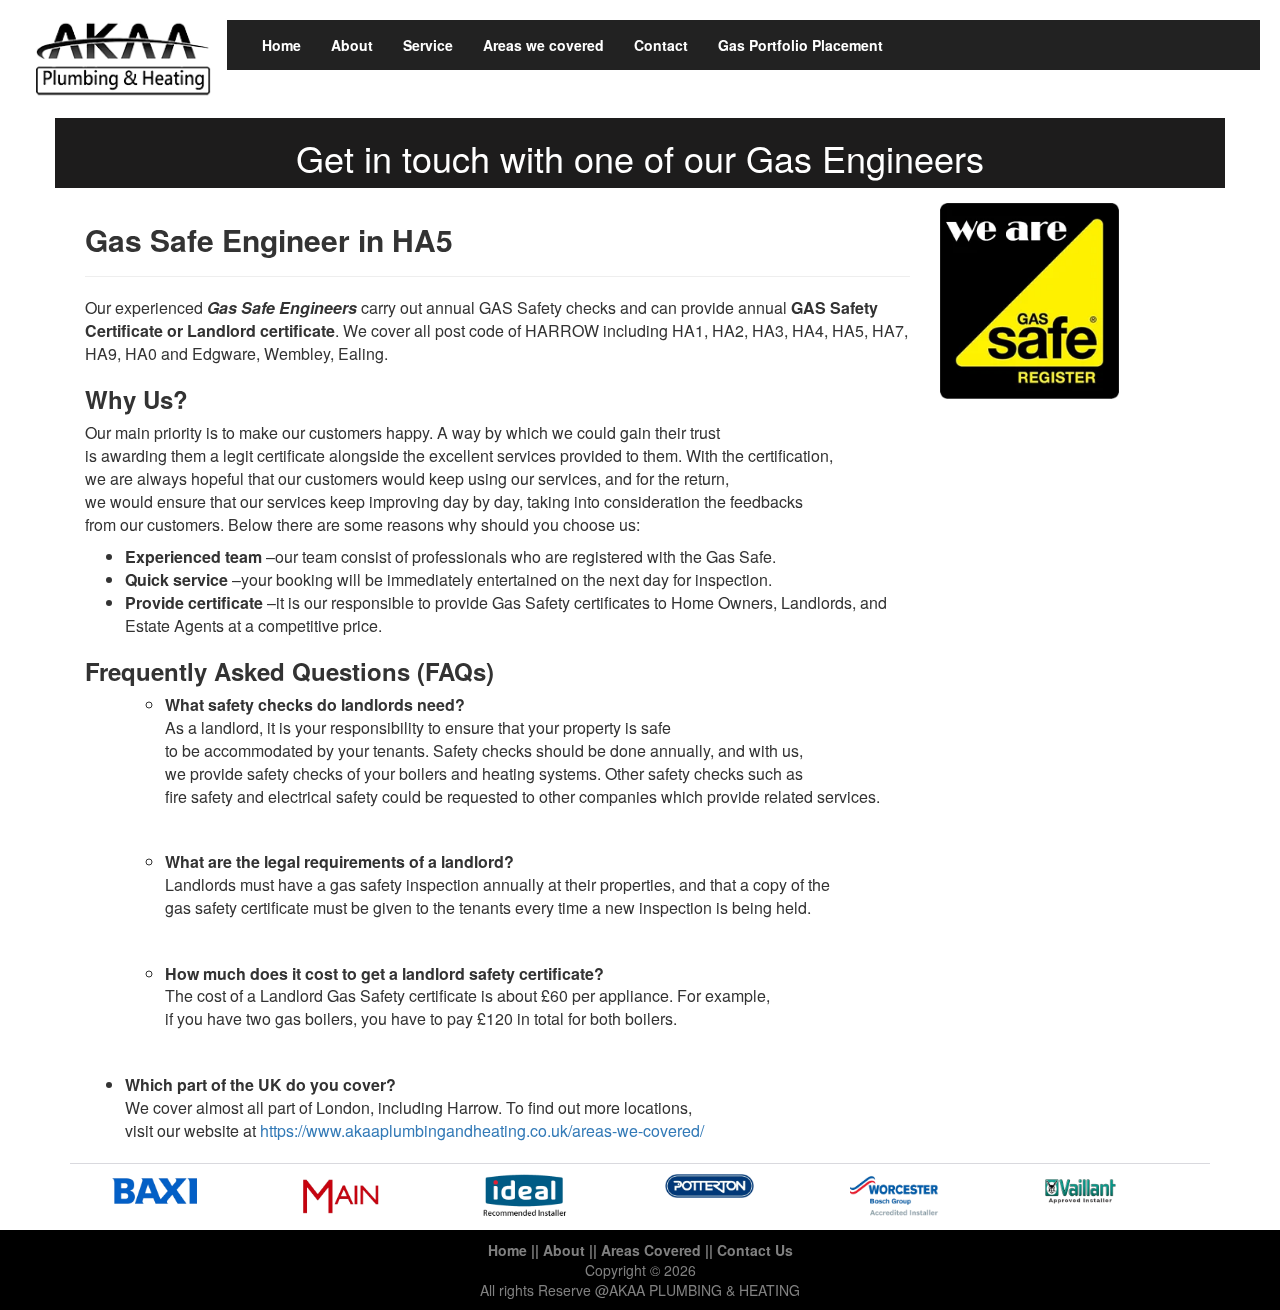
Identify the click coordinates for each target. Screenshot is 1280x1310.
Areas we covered (543, 45)
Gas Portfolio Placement (800, 45)
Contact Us (755, 1250)
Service (428, 45)
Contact (661, 45)
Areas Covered (651, 1250)
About (352, 45)
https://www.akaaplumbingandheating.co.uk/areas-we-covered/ (482, 1130)
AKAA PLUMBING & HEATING (704, 1290)
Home (281, 45)
